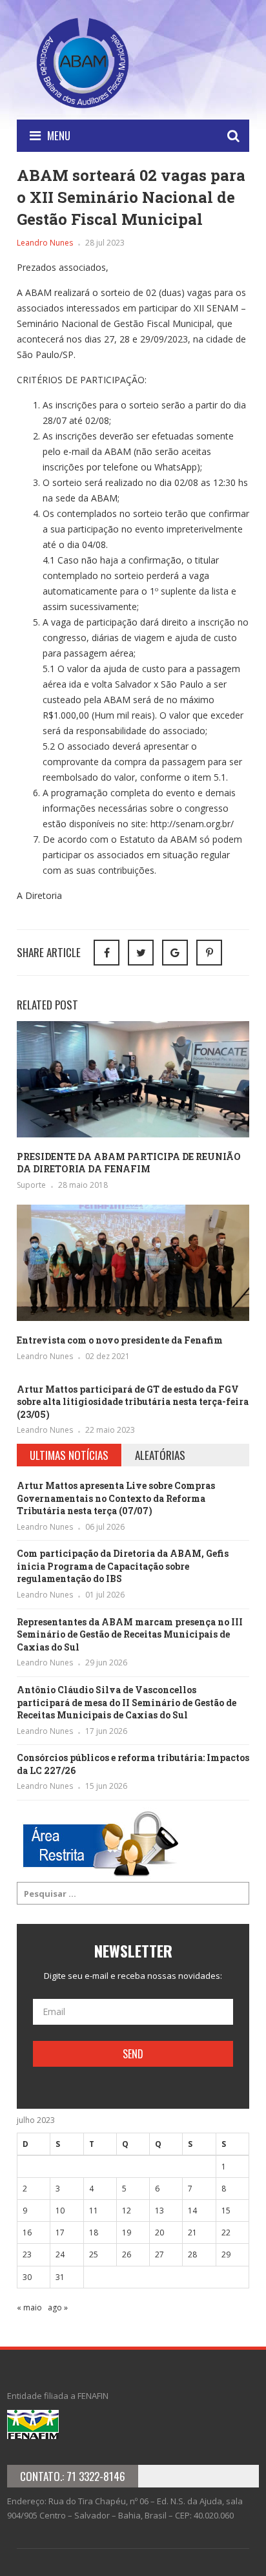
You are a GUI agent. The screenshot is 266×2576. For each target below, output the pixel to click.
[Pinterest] (209, 953)
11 (94, 2211)
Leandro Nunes (45, 243)
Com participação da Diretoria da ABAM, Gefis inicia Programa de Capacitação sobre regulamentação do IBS (123, 1566)
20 (159, 2233)
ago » (58, 2307)
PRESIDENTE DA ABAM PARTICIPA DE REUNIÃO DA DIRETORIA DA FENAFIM (129, 1163)
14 (192, 2211)
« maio (29, 2307)
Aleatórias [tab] (160, 1455)
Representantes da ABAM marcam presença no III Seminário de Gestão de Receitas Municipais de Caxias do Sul (130, 1634)
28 (192, 2254)
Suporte (31, 1185)
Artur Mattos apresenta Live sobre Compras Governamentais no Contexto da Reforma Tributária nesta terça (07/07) (116, 1498)
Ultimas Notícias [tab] (69, 1455)
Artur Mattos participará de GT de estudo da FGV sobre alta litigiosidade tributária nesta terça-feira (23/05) (133, 1402)
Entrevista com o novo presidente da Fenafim (120, 1340)
